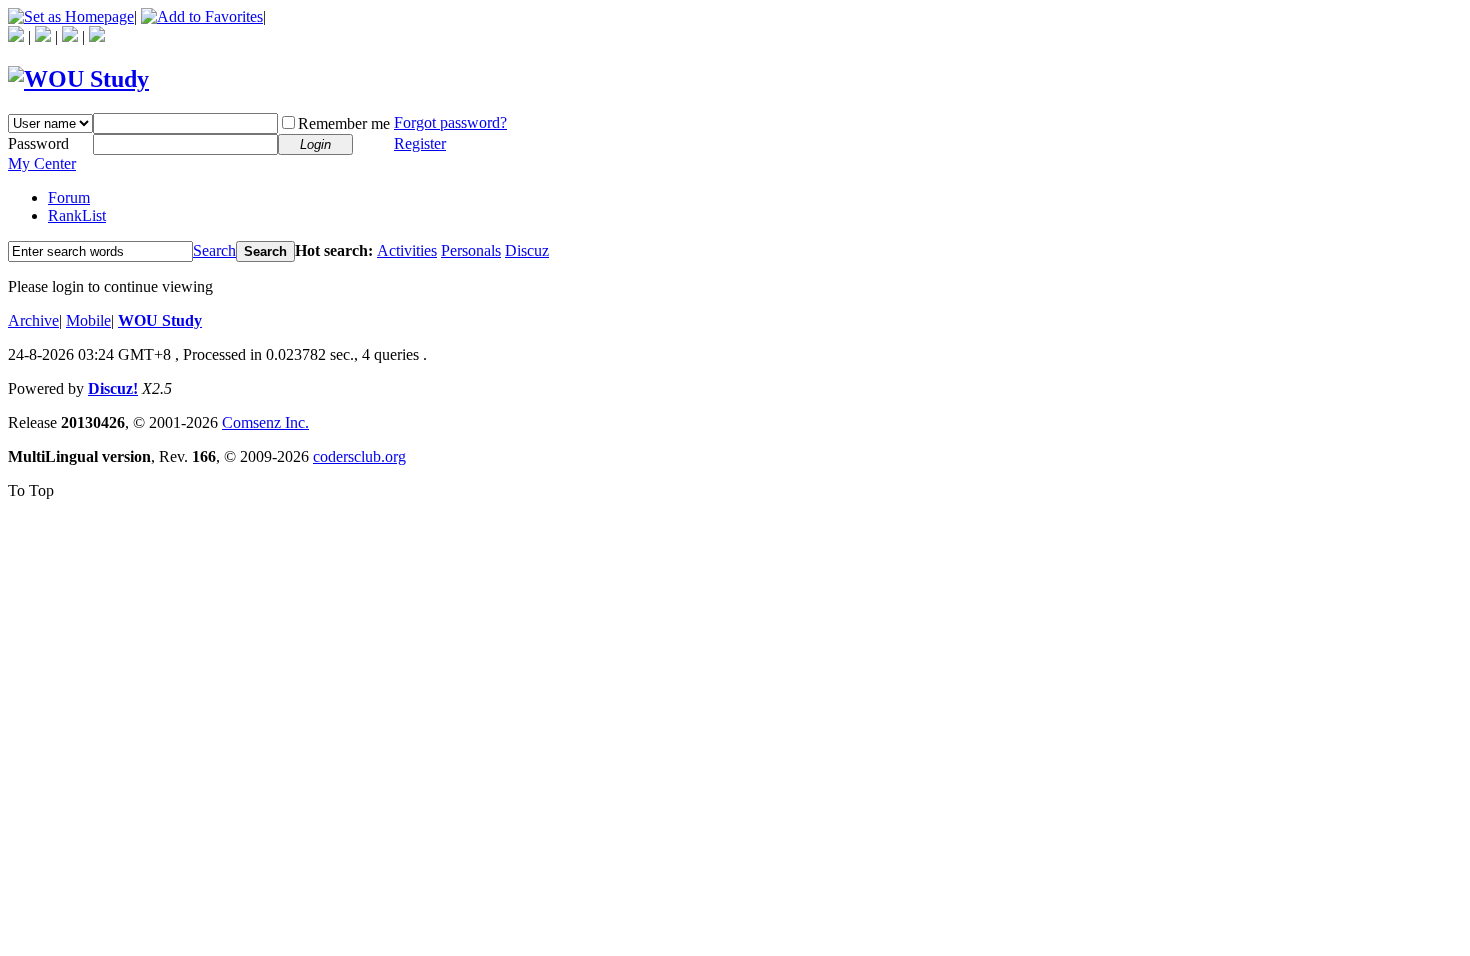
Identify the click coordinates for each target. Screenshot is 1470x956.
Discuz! (113, 388)
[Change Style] (97, 36)
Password (38, 143)
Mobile (88, 320)
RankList (77, 215)
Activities (407, 250)
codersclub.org (359, 456)
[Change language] (43, 36)
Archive (33, 320)
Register (420, 143)
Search (214, 250)
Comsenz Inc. (265, 422)
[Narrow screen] (70, 36)
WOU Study (160, 320)
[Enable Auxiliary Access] (16, 36)
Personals (471, 250)
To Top (31, 490)
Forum (69, 197)
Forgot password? (450, 122)
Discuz (527, 250)
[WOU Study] (78, 79)
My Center (42, 163)
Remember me (344, 123)
